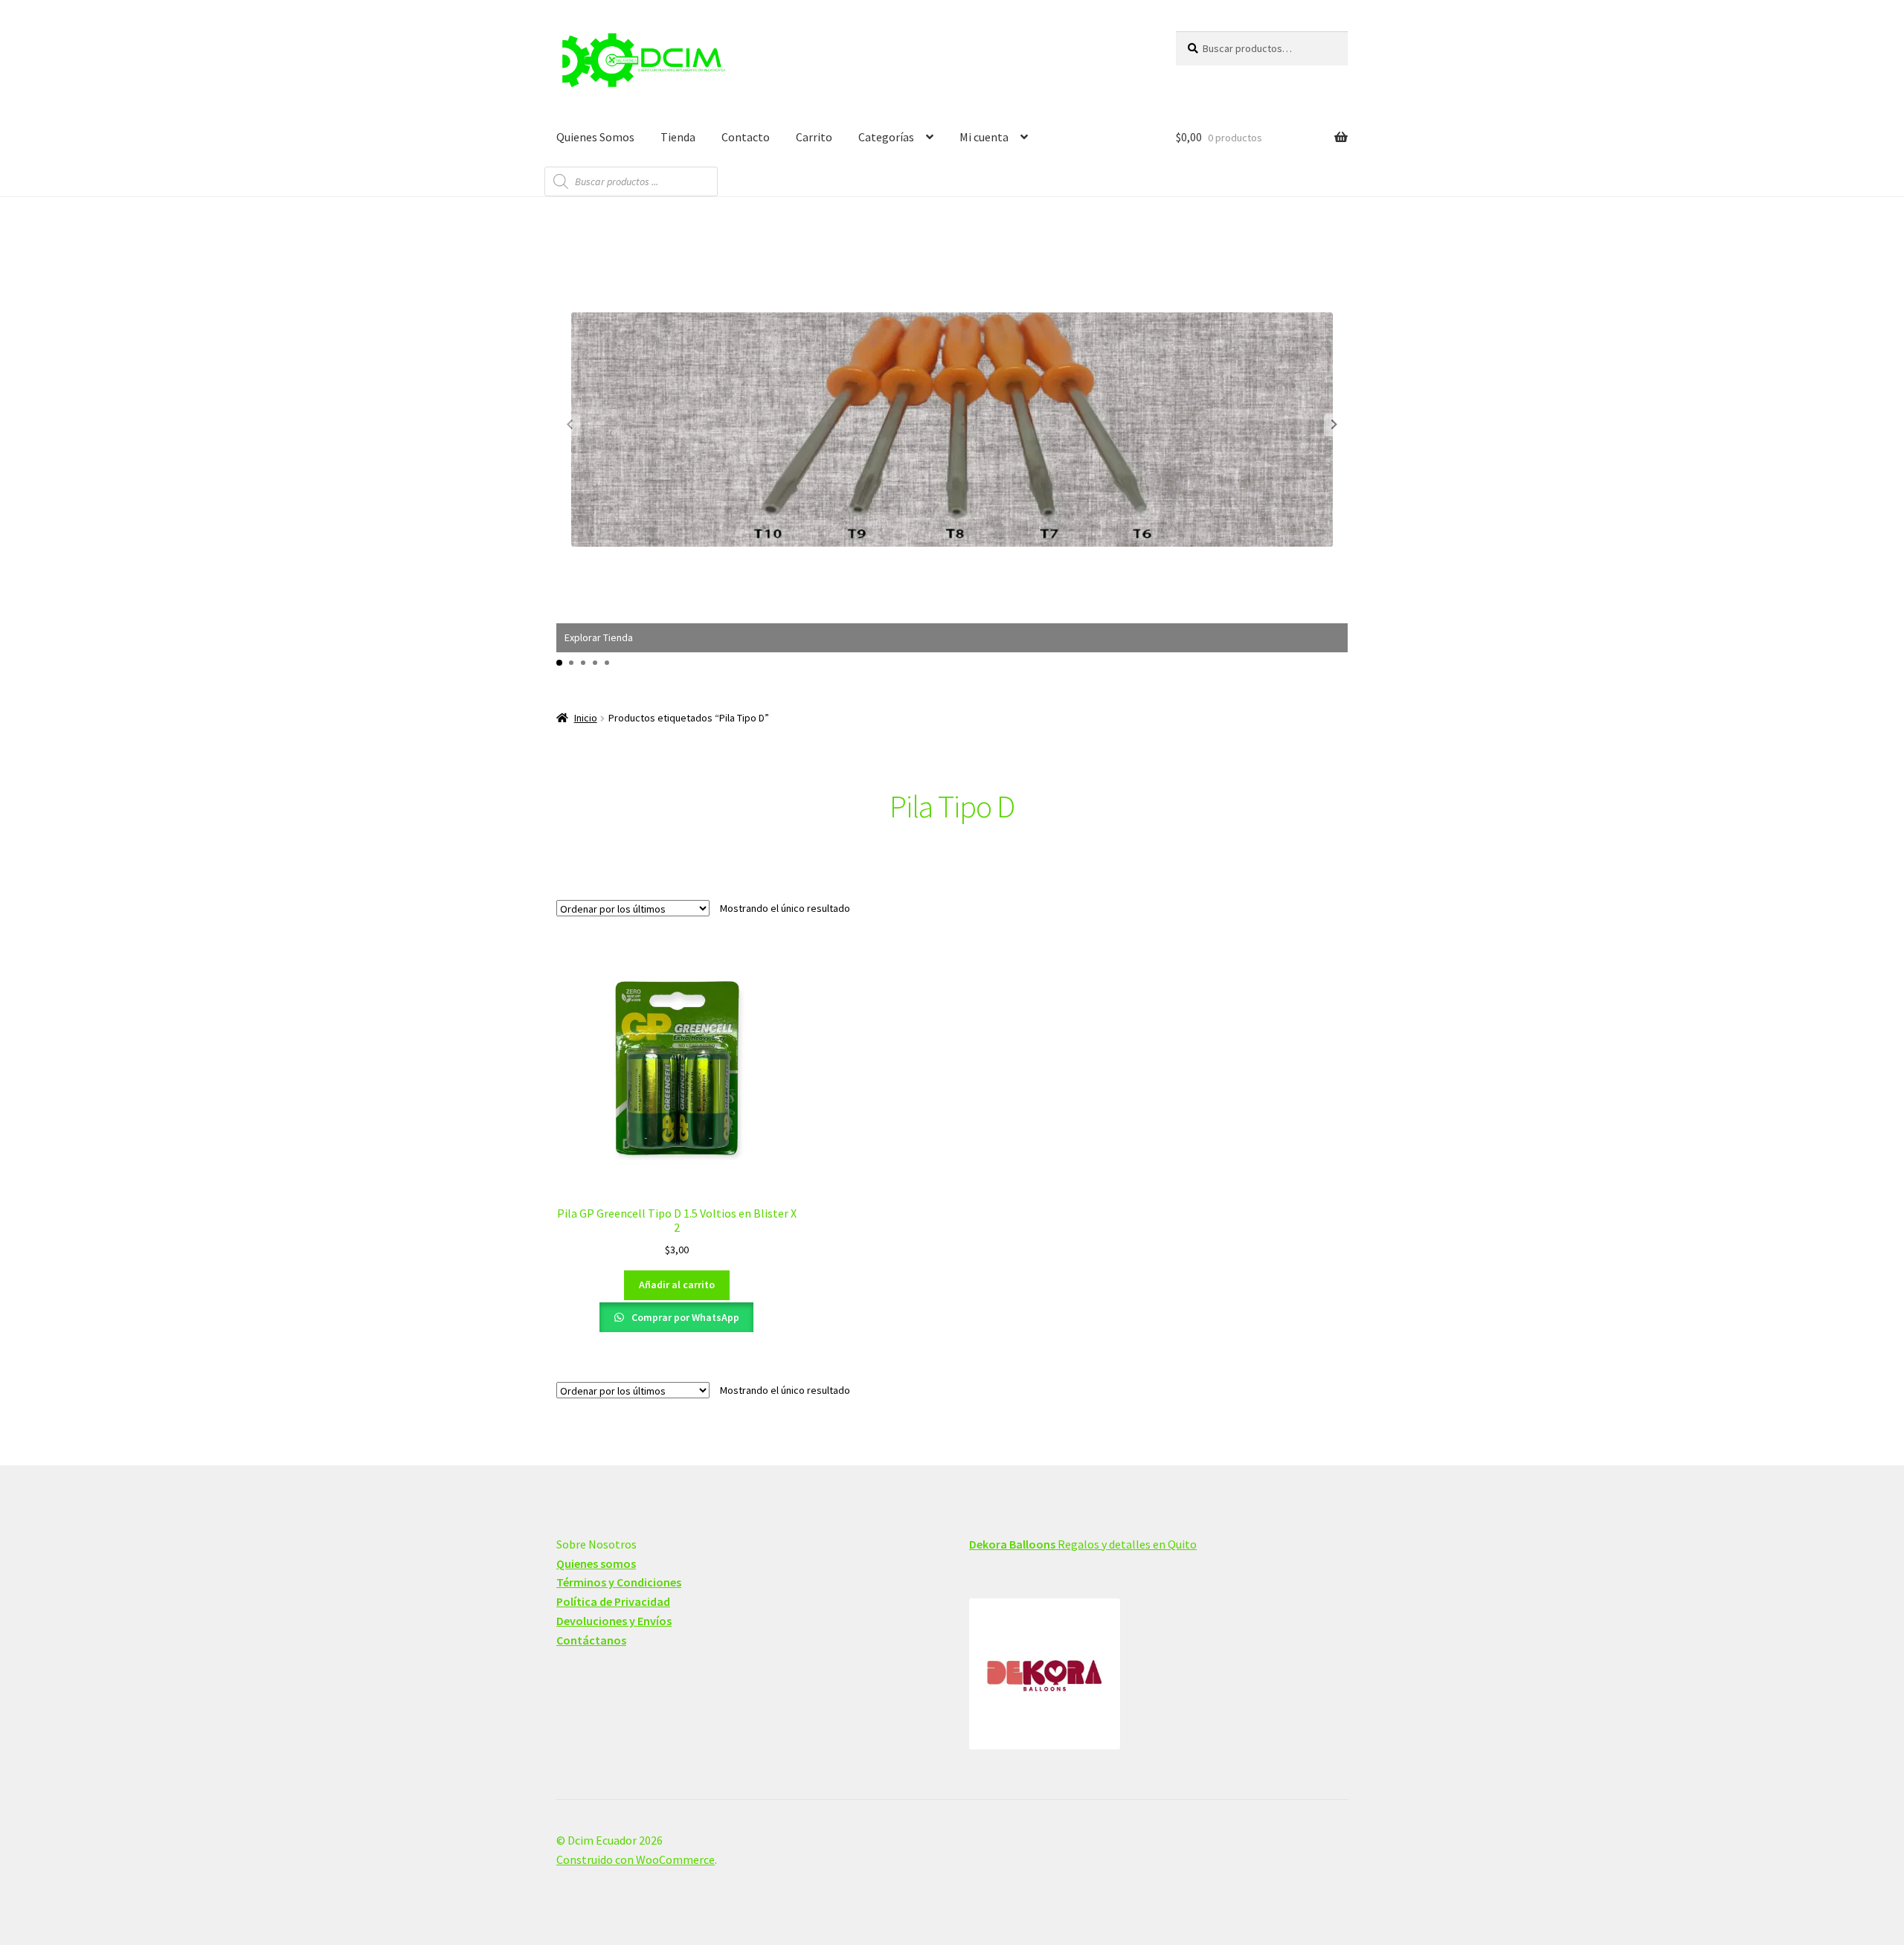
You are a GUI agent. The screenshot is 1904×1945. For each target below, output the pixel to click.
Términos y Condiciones (619, 1582)
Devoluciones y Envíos (614, 1621)
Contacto (746, 137)
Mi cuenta (984, 137)
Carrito (814, 137)
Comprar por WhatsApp (684, 1317)
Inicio (586, 718)
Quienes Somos (595, 137)
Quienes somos (596, 1563)
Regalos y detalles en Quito (1083, 1544)
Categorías (886, 137)
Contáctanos (591, 1640)
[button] (1334, 425)
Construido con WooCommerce (636, 1859)
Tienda (678, 137)
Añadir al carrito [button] (677, 1285)
